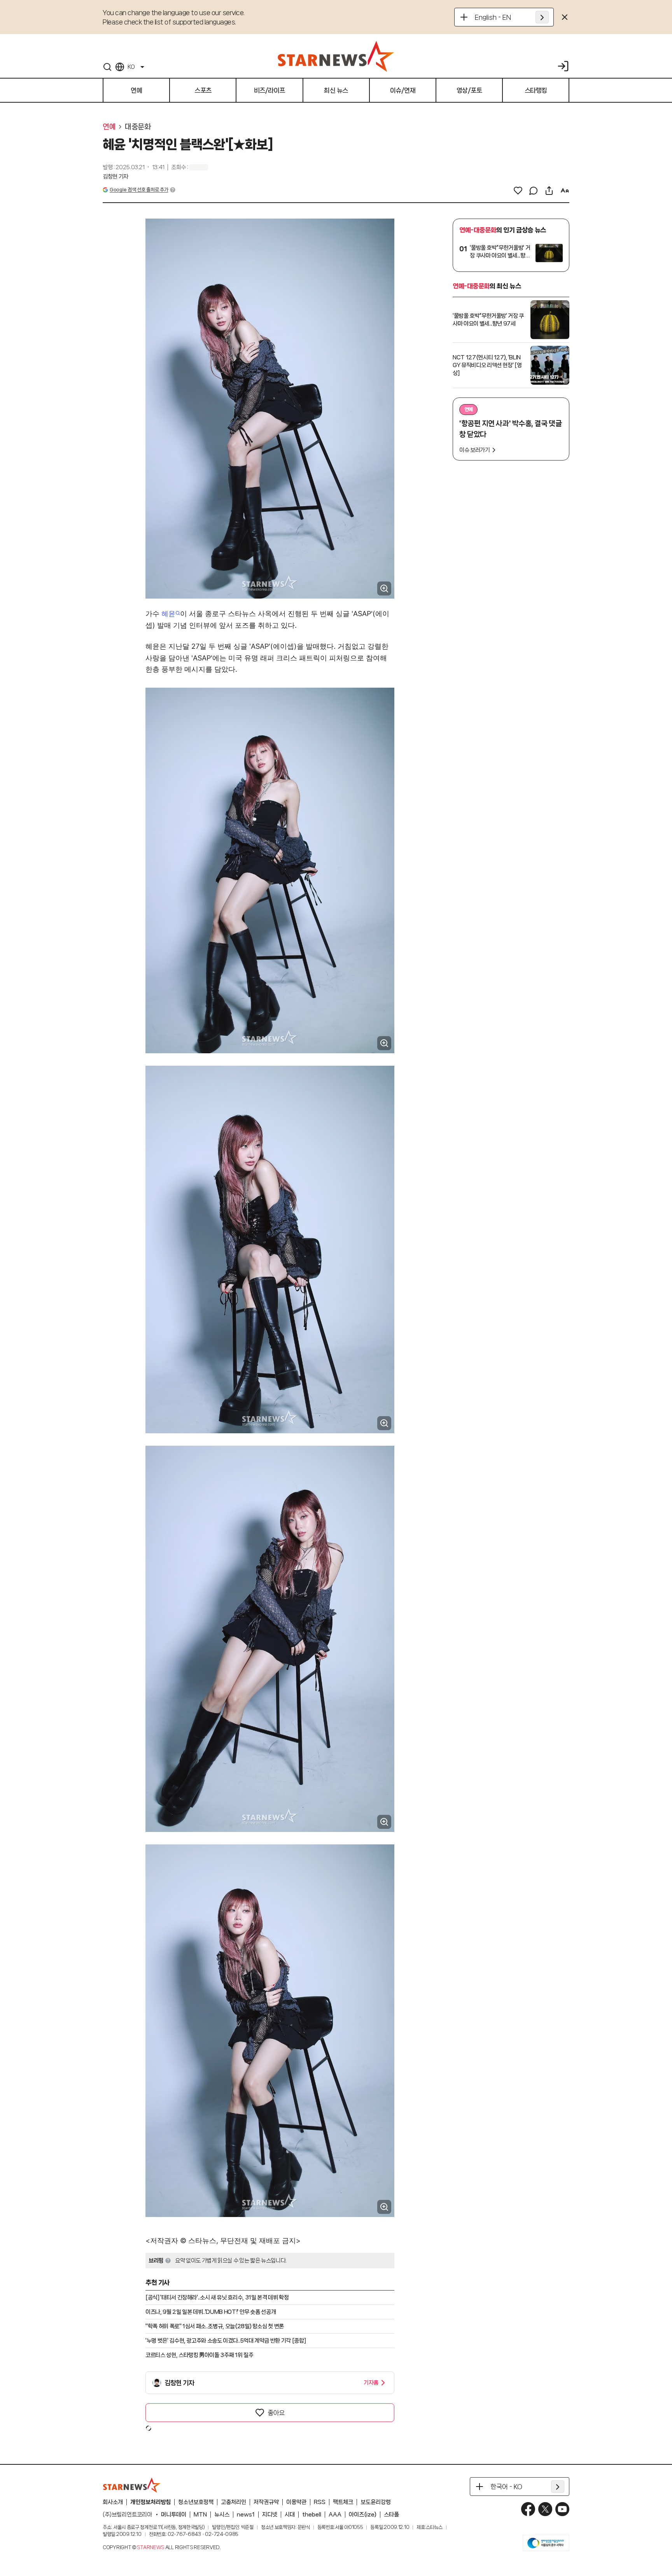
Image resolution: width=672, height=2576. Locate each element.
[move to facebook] (528, 2509)
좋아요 (276, 2413)
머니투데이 (174, 2515)
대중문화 (138, 127)
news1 (246, 2515)
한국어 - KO (506, 2487)
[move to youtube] (562, 2509)
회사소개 (113, 2502)
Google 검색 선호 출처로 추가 (139, 190)
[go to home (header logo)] (336, 56)
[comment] (534, 191)
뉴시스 (222, 2515)
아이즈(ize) (363, 2515)
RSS (320, 2502)
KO (131, 67)
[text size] (565, 191)
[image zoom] (384, 588)
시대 (290, 2515)
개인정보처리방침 (150, 2502)
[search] (107, 67)
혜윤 (168, 614)
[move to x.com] (545, 2509)
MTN (200, 2515)
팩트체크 (343, 2502)
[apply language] (542, 17)
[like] (518, 191)
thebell (312, 2515)
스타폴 (391, 2515)
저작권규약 (266, 2502)
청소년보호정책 (196, 2502)
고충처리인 (234, 2502)
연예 (109, 127)
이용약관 (296, 2502)
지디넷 (270, 2515)
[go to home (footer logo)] (132, 2485)
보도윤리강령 (376, 2502)
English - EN (493, 17)
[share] (549, 191)
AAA (335, 2515)
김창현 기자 (115, 177)
